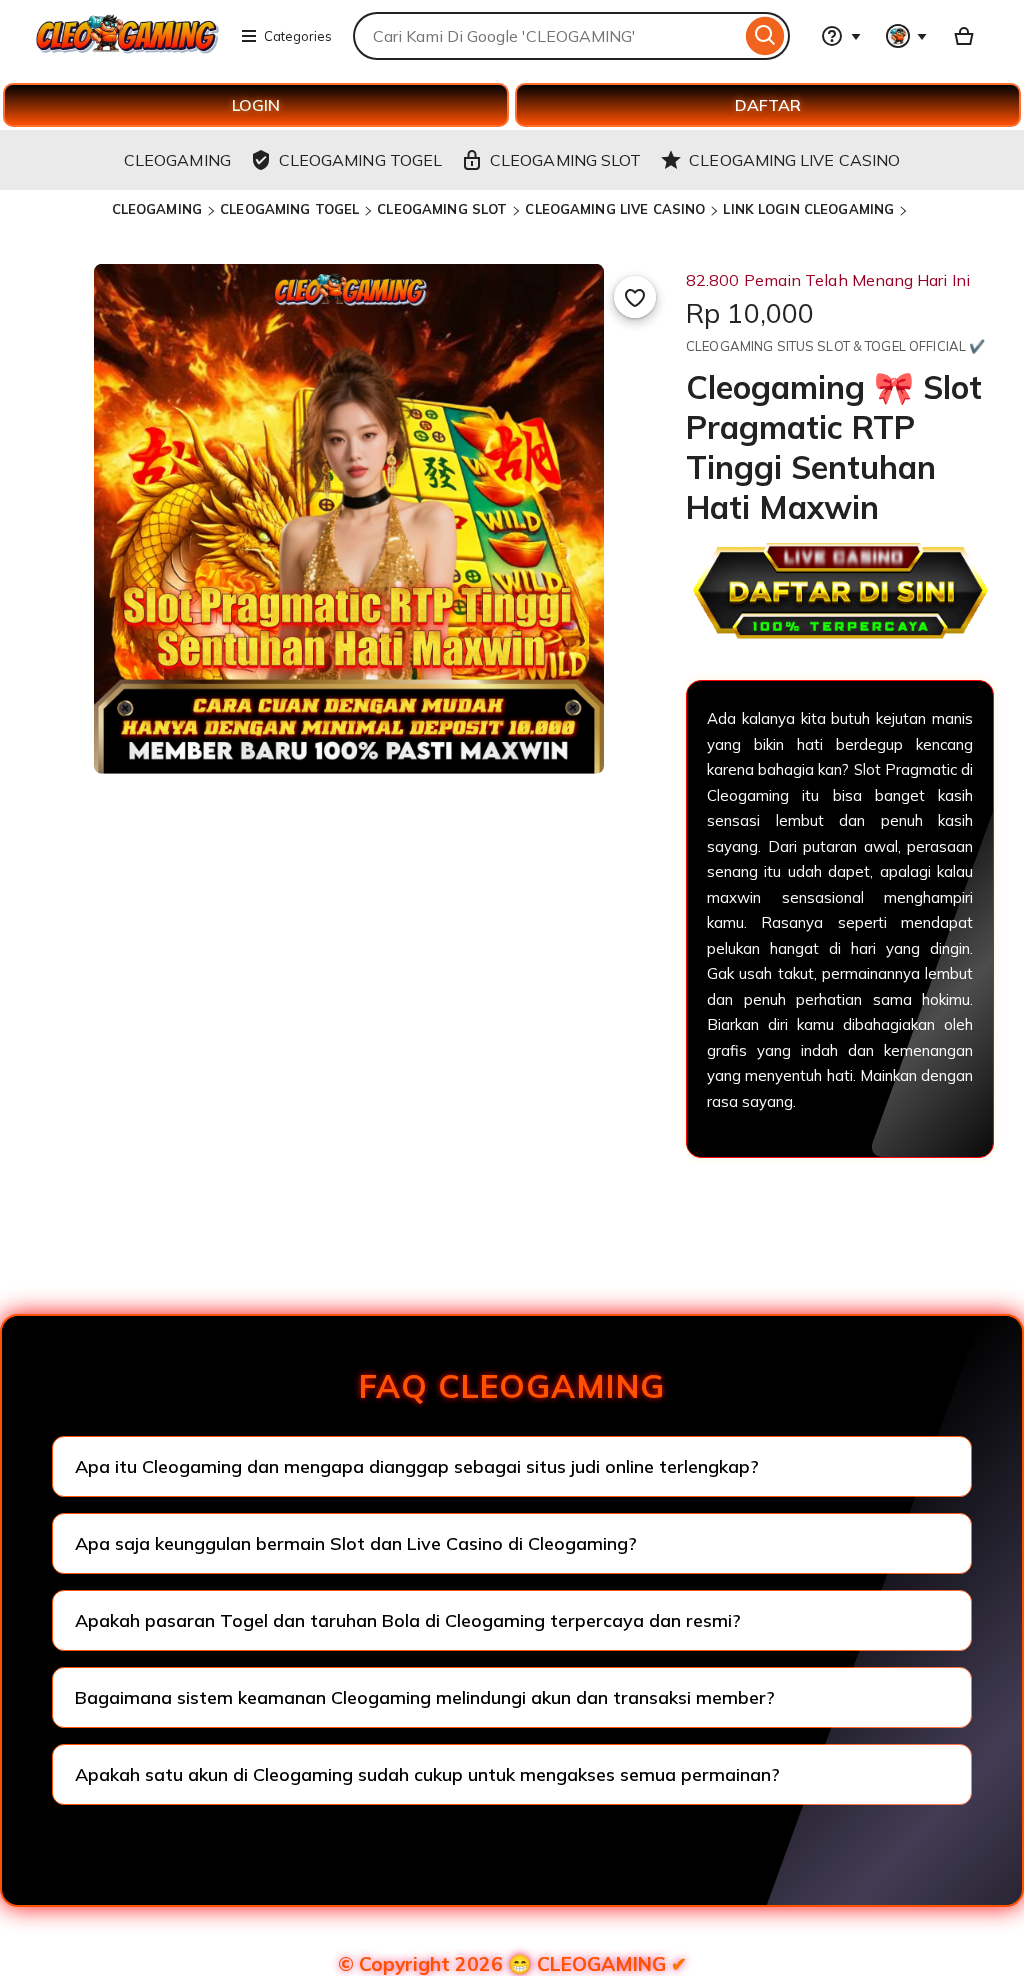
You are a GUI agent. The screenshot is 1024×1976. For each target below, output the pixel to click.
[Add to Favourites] (635, 297)
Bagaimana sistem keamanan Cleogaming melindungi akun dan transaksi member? (425, 1697)
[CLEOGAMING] (127, 48)
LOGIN (256, 105)
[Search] (765, 36)
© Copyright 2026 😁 (512, 1964)
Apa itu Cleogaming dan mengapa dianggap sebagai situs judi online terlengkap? (417, 1466)
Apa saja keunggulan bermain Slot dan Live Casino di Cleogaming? (356, 1543)
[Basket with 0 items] (964, 36)
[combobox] (547, 36)
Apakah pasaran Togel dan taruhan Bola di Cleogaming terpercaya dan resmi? (408, 1620)
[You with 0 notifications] (907, 36)
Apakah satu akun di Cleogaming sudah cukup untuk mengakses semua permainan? (427, 1774)
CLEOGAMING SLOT (442, 209)
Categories (298, 36)
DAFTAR (768, 105)
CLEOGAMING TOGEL (289, 209)
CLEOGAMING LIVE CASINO (615, 209)
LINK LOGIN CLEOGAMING (808, 209)
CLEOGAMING (157, 209)
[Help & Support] (841, 36)
